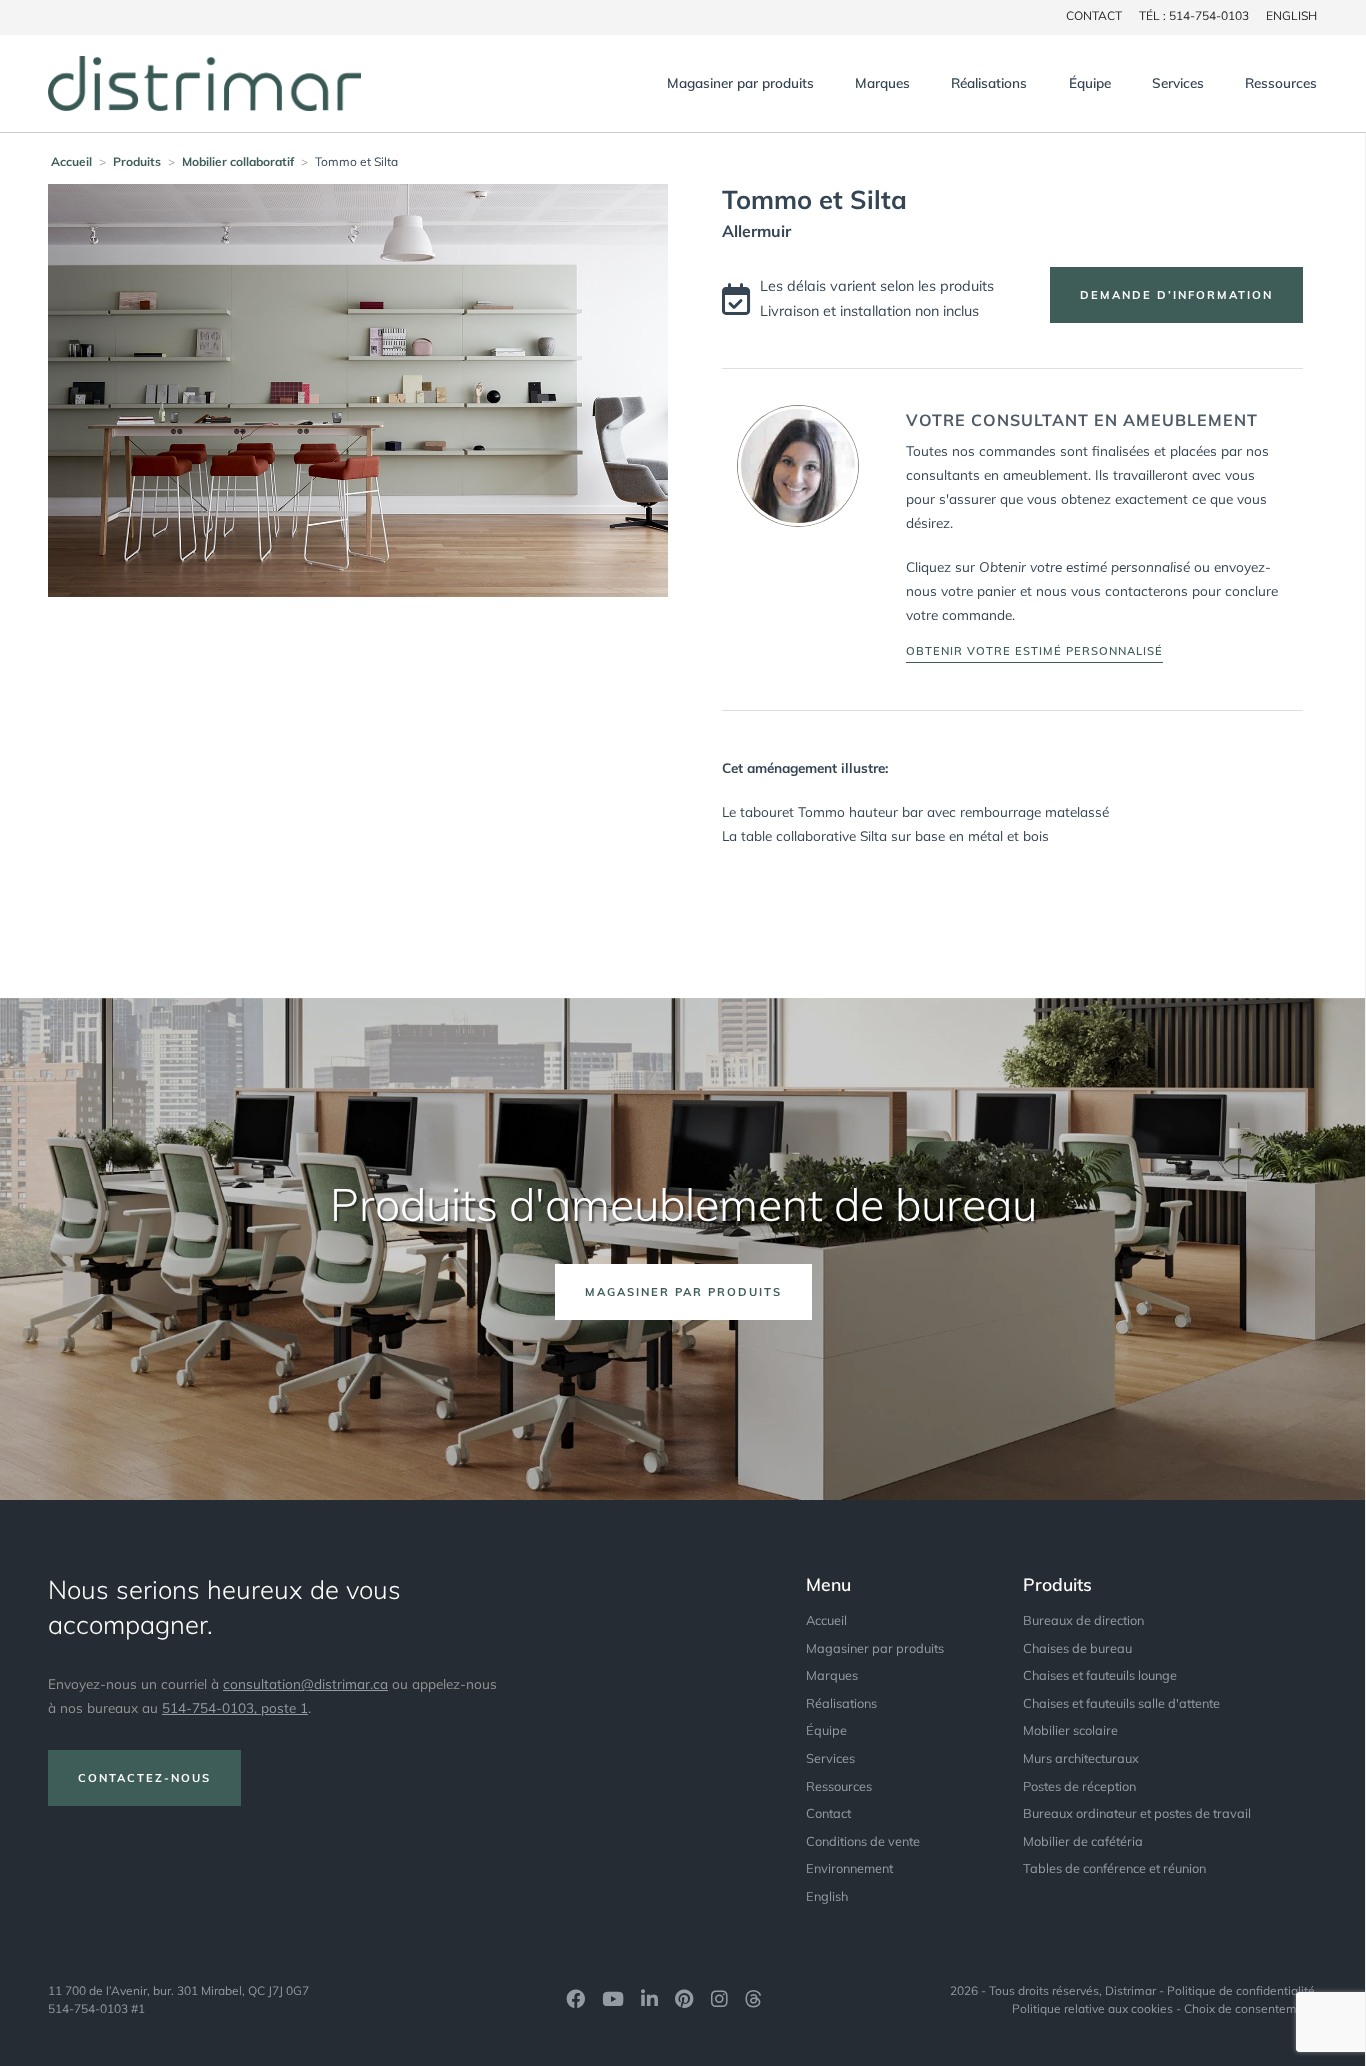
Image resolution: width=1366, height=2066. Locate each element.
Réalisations (989, 82)
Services (1178, 82)
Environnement (849, 1868)
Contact (828, 1813)
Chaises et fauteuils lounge (1100, 1675)
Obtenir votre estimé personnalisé (1034, 651)
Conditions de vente (863, 1841)
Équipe (1090, 82)
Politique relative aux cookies (1092, 2008)
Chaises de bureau (1077, 1648)
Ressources (1281, 82)
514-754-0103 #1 (96, 2008)
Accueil (71, 161)
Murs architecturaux (1081, 1758)
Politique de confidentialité (1241, 1990)
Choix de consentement (1249, 2008)
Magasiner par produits (740, 82)
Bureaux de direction (1083, 1620)
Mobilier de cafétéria (1083, 1841)
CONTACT (1094, 15)
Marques (882, 82)
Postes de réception (1079, 1786)
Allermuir (756, 231)
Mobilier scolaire (1070, 1730)
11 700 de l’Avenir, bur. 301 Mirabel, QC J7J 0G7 (178, 1990)
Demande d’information (1176, 295)
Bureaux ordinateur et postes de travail (1137, 1813)
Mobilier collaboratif (238, 161)
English (1291, 15)
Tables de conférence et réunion (1114, 1868)
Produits (137, 161)
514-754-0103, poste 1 (235, 1707)
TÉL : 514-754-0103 (1194, 15)
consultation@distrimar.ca (305, 1683)
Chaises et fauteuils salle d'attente (1121, 1703)
